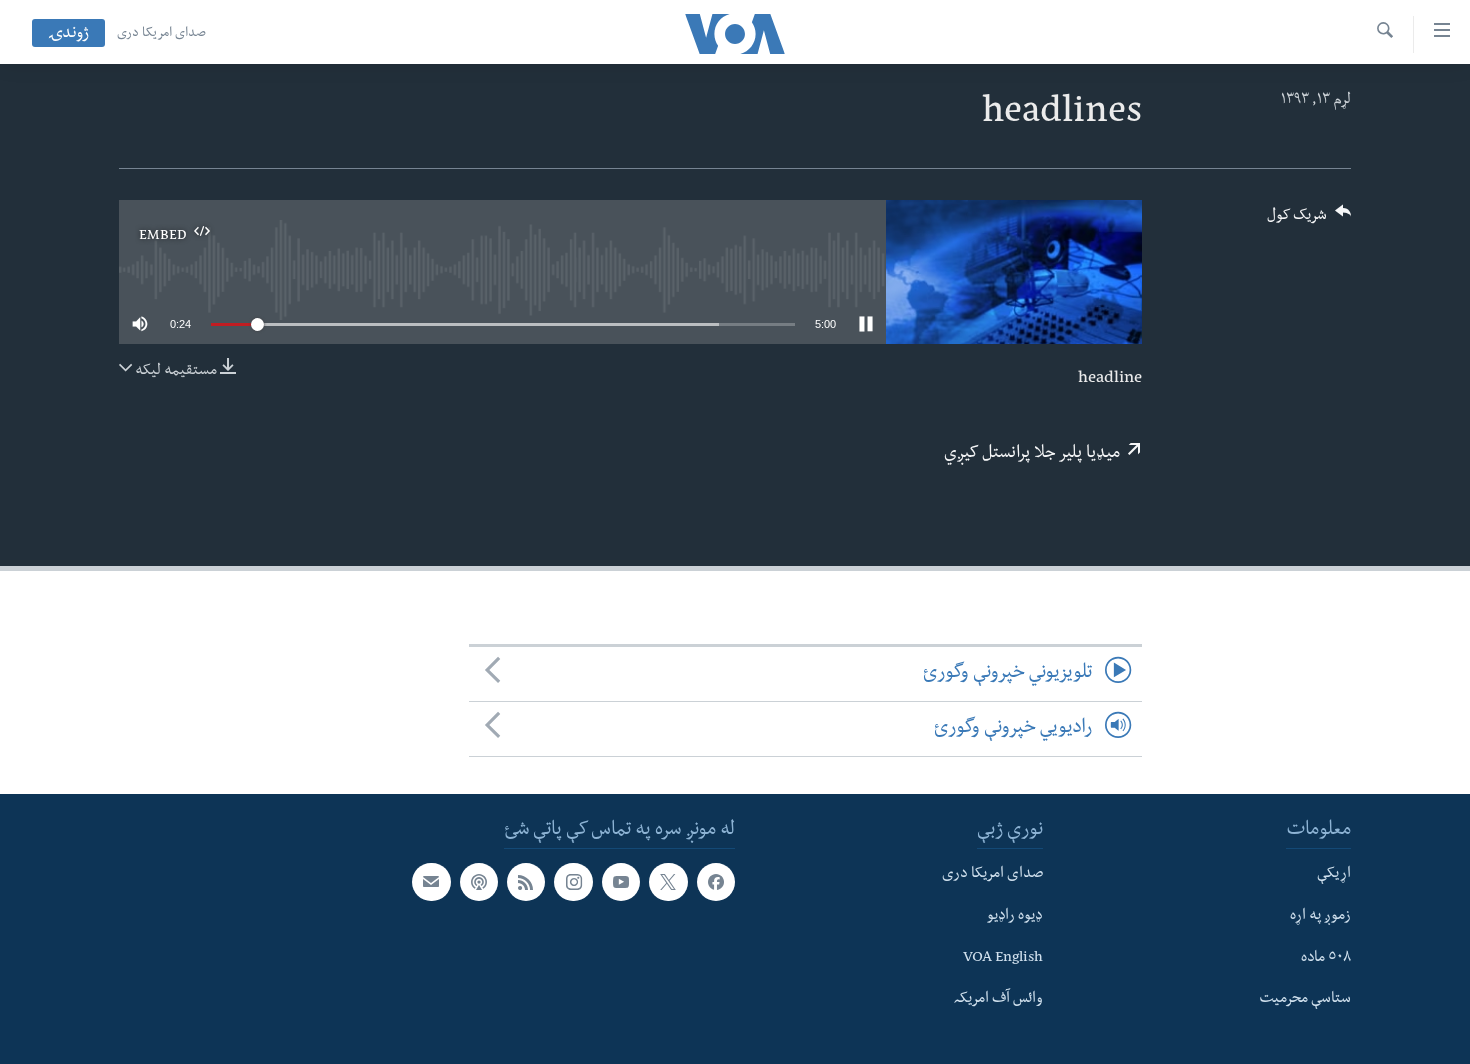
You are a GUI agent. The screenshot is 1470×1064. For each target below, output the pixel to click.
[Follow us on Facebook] (716, 882)
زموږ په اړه (1320, 917)
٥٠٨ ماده (1326, 959)
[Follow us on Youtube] (621, 882)
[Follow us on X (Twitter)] (668, 882)
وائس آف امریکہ (998, 1000)
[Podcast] (479, 882)
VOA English (1003, 959)
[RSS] (526, 882)
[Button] (1309, 221)
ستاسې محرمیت (1305, 1000)
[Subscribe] (431, 882)
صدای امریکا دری (161, 34)
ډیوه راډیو (1015, 917)
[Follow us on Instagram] (573, 882)
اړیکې (1334, 875)
